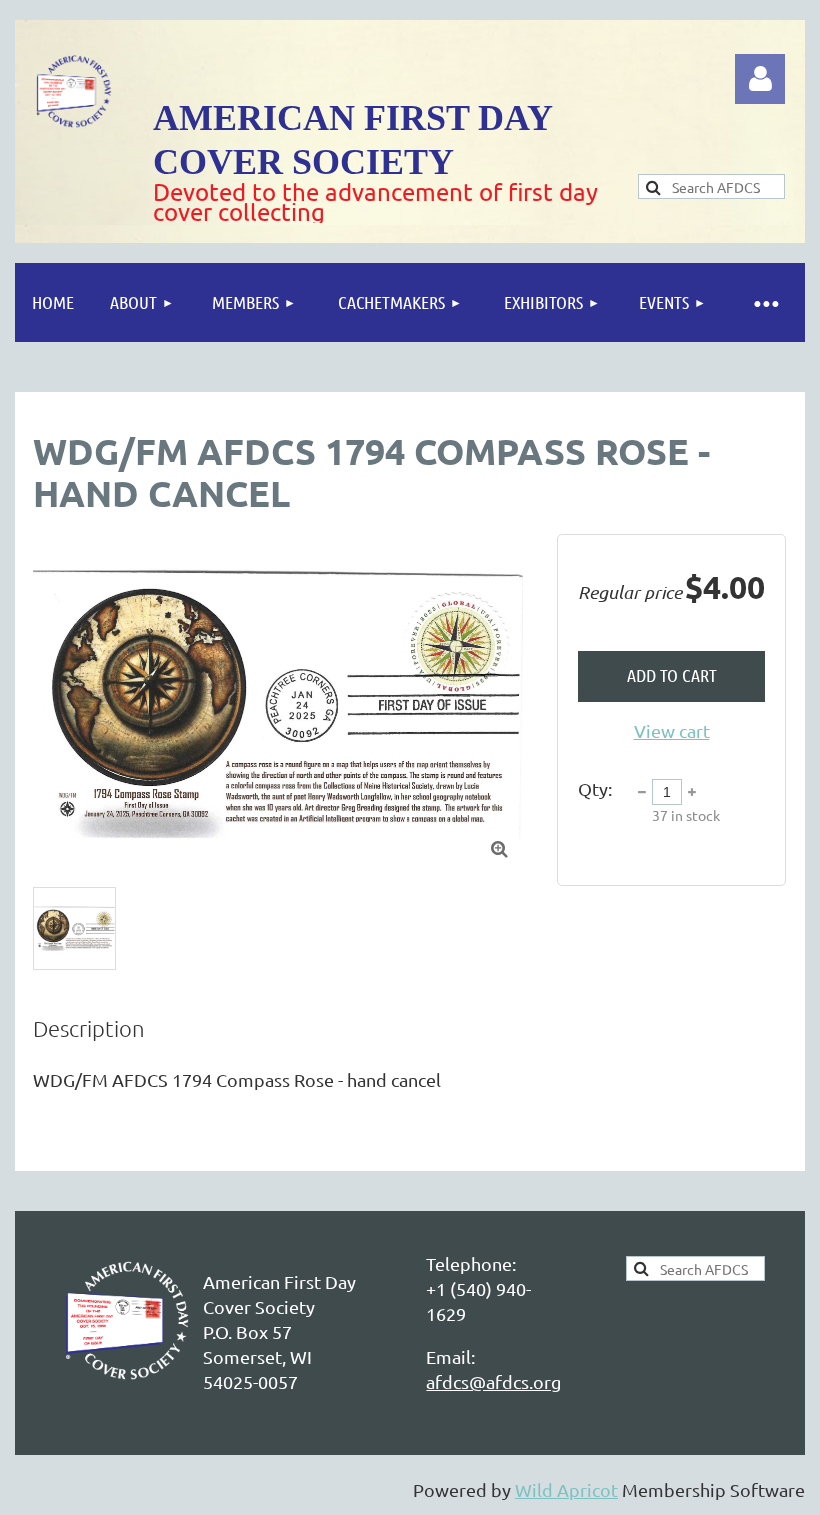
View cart (672, 730)
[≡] (765, 302)
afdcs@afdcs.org (493, 1381)
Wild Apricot (566, 1489)
